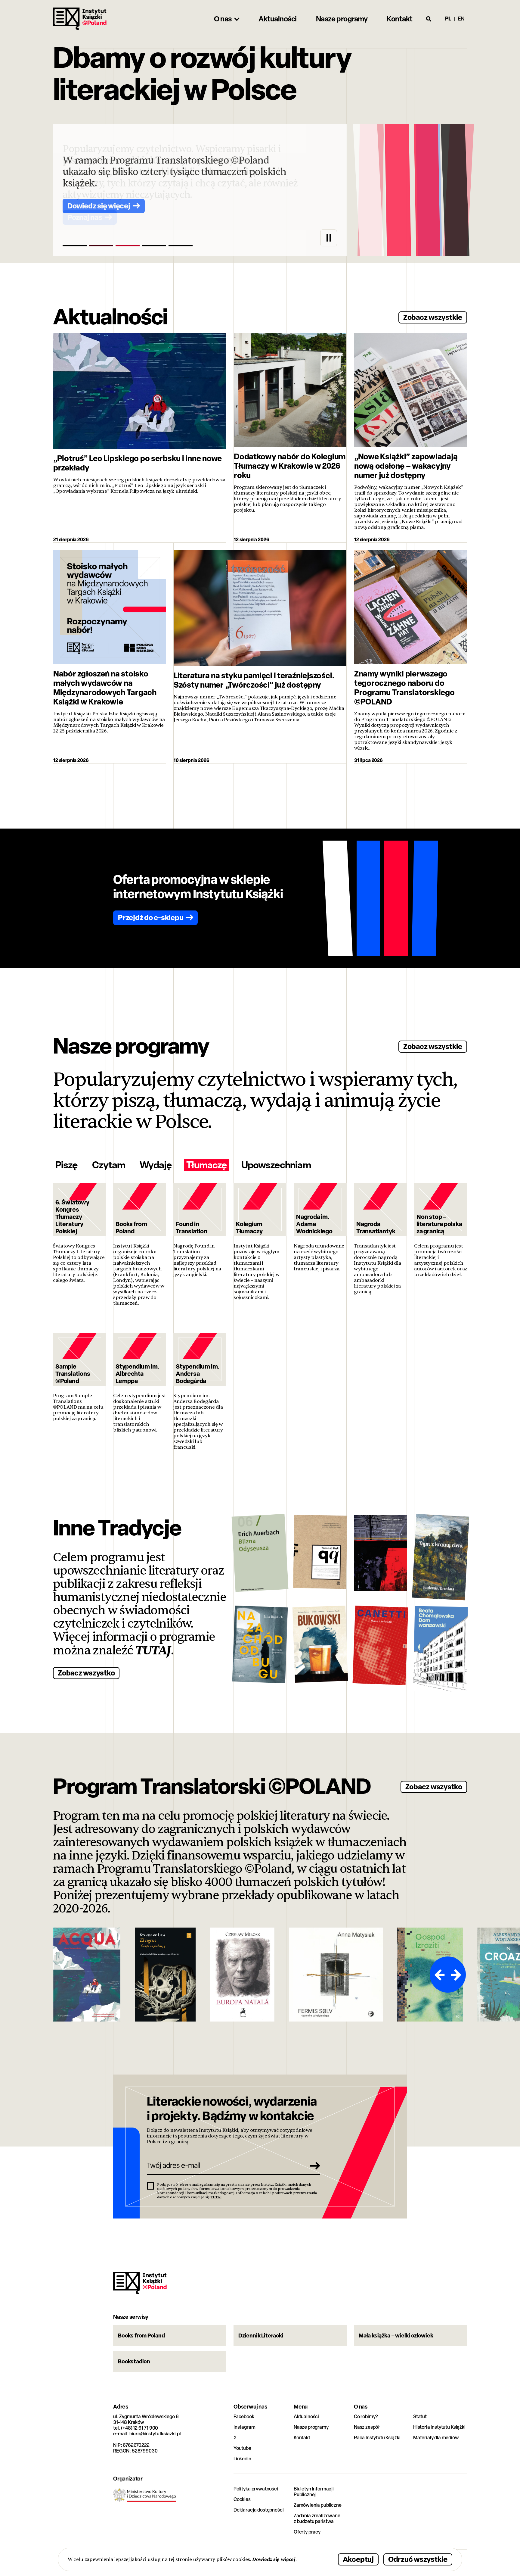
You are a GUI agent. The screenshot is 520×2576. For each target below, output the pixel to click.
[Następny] (457, 1975)
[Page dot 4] (154, 246)
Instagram (245, 2427)
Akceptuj (358, 2559)
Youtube (242, 2448)
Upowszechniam (276, 1165)
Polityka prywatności (256, 2489)
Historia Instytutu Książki (439, 2427)
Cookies (242, 2499)
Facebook (244, 2417)
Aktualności (306, 2417)
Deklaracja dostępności (258, 2510)
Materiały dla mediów (436, 2438)
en (461, 19)
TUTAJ (153, 1650)
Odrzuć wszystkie (418, 2559)
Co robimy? (366, 2417)
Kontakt (302, 2438)
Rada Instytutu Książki (377, 2438)
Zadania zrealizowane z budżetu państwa (317, 2518)
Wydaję (156, 1165)
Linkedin (242, 2459)
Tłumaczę (207, 1165)
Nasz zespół (367, 2427)
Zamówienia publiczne (318, 2505)
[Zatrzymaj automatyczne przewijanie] (329, 238)
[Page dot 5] (181, 246)
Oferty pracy (307, 2532)
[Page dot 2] (101, 246)
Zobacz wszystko (86, 1673)
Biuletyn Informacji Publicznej (314, 2492)
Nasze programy (311, 2427)
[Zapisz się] (313, 2165)
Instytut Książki (80, 19)
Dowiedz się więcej (274, 2559)
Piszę (67, 1165)
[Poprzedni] (439, 1975)
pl (448, 19)
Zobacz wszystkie (433, 317)
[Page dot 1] (75, 246)
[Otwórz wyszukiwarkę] (429, 19)
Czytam (109, 1165)
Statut (420, 2417)
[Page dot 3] (128, 246)
